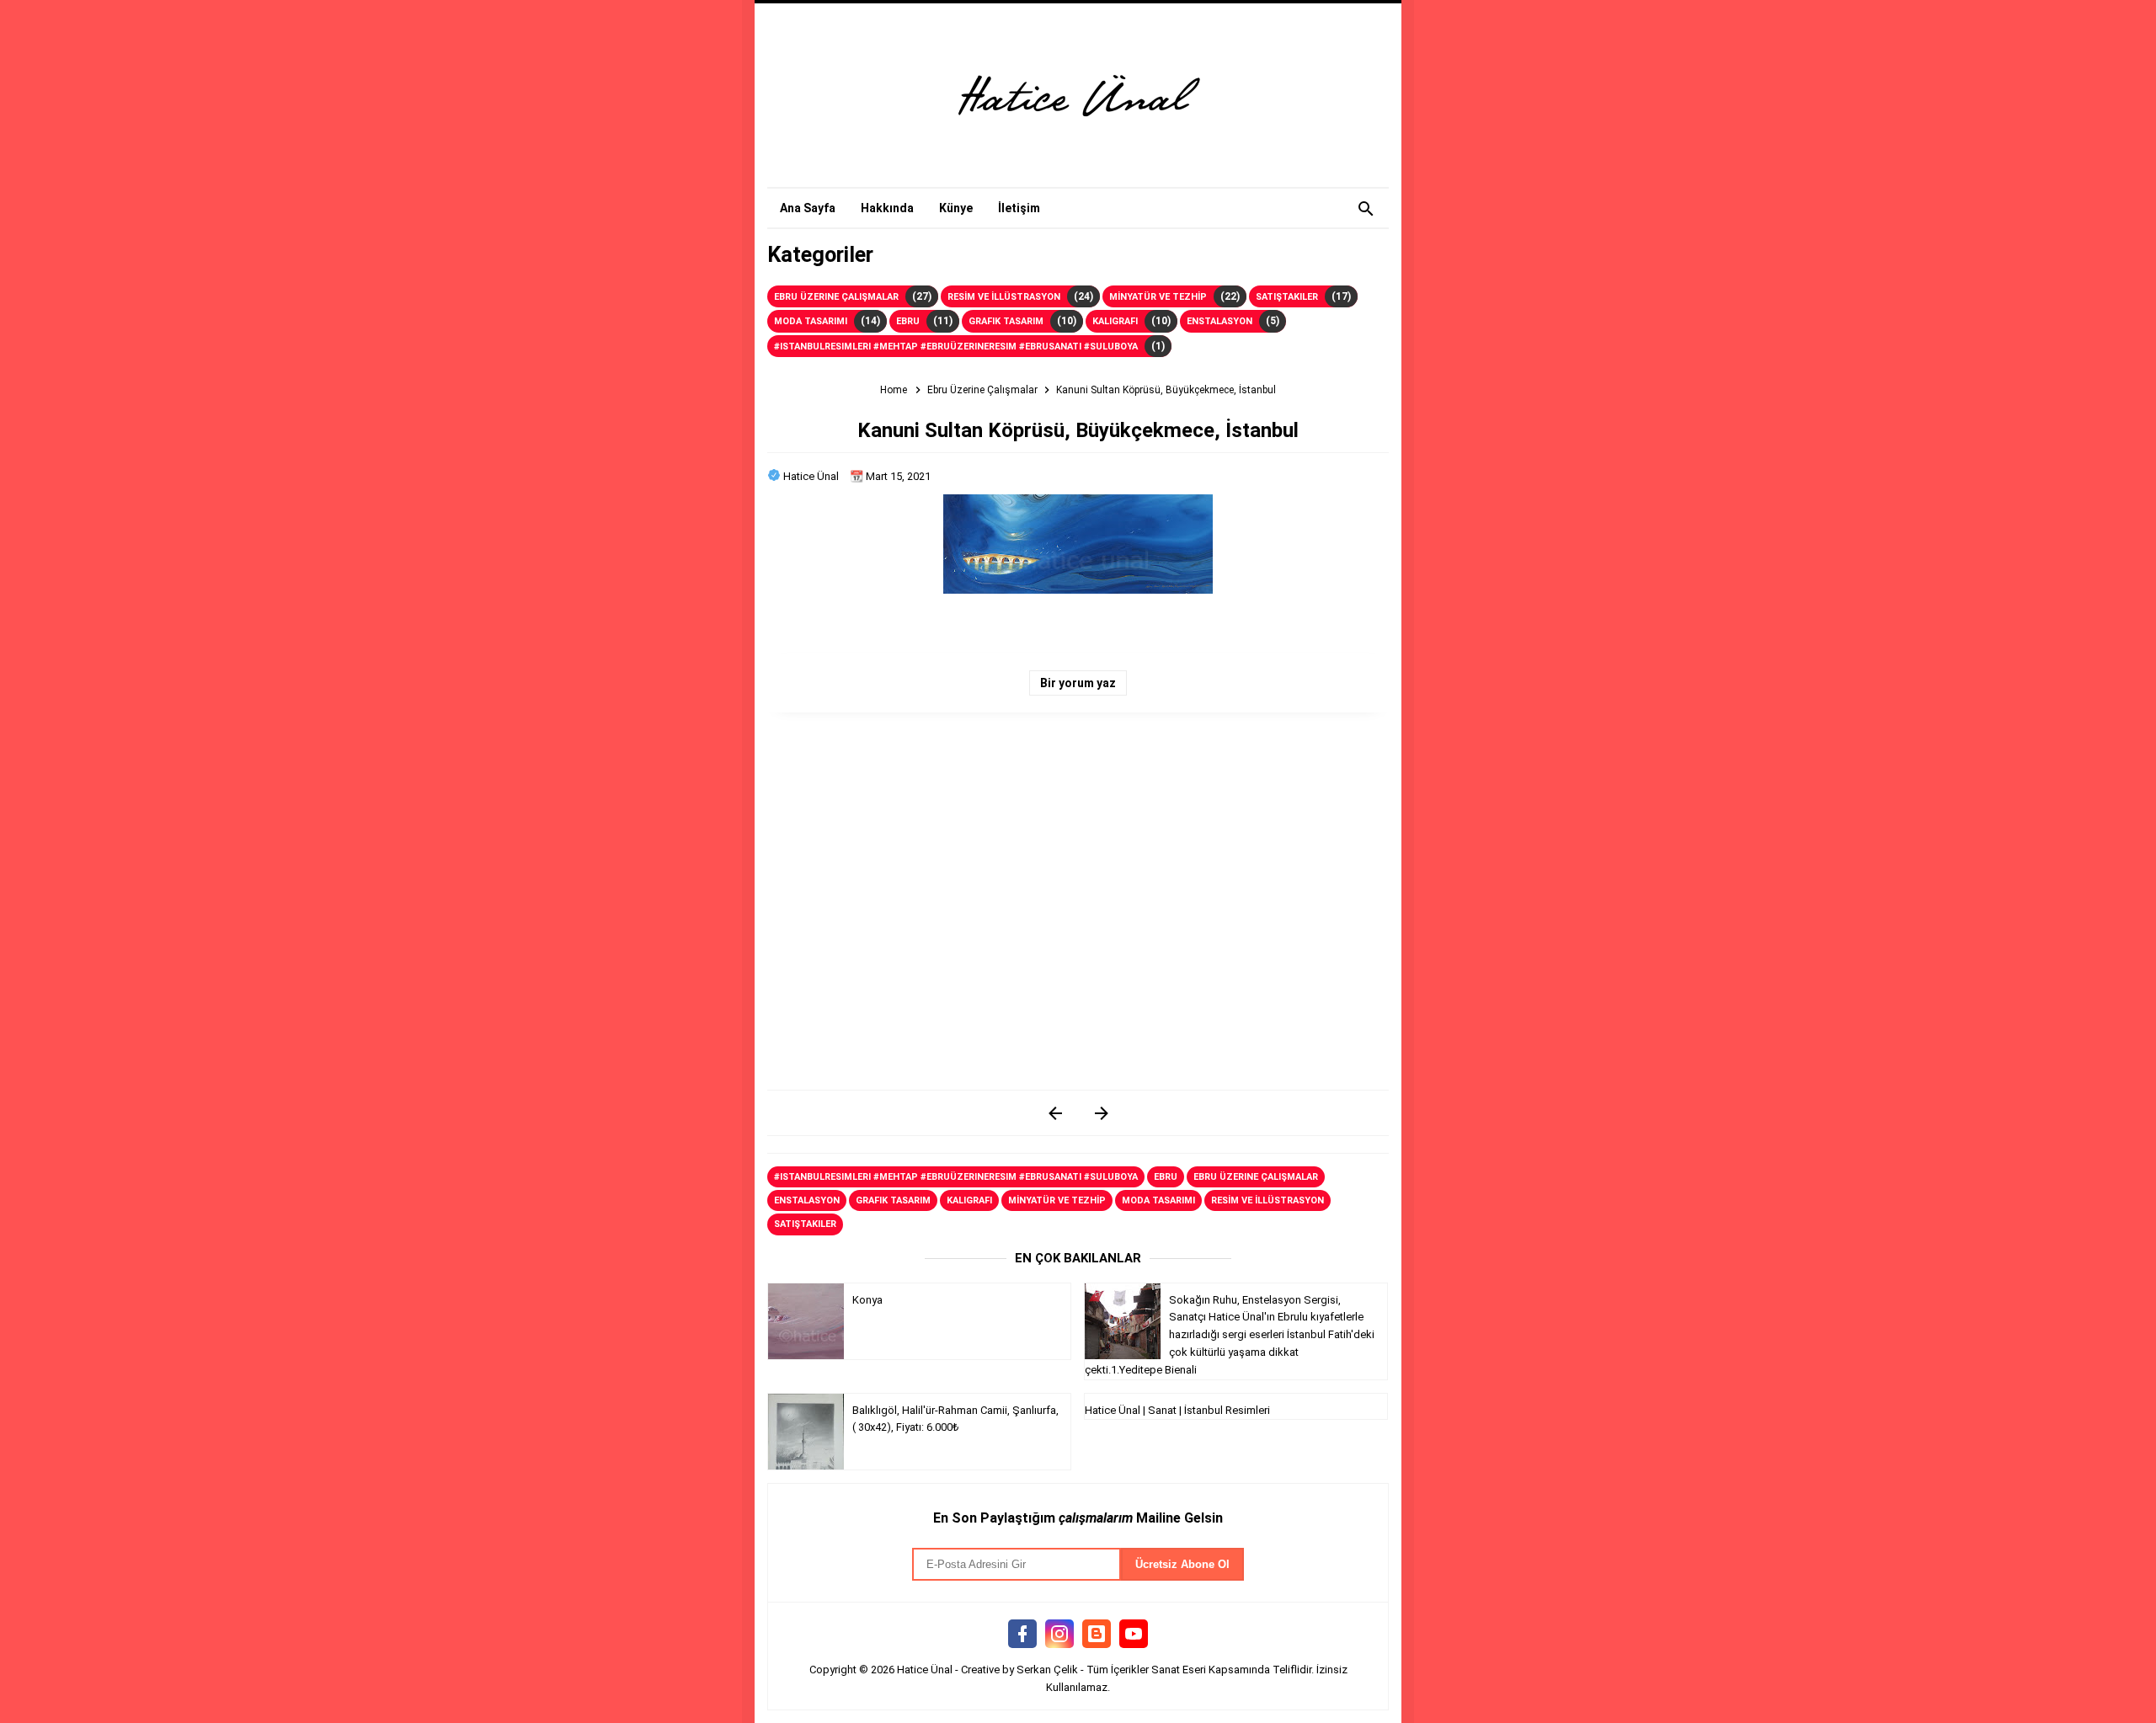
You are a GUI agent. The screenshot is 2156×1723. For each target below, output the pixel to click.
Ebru (908, 321)
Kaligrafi (1115, 321)
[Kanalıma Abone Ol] (1134, 1635)
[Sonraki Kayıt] (1055, 1113)
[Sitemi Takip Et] (1097, 1635)
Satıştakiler (1287, 297)
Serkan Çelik (1047, 1670)
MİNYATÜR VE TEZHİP (1158, 297)
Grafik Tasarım (1006, 321)
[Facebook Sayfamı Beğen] (1022, 1635)
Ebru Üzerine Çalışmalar (836, 297)
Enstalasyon (1219, 321)
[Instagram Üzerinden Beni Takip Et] (1059, 1635)
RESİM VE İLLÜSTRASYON (1004, 297)
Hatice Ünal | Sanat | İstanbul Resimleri (1177, 1410)
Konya (867, 1300)
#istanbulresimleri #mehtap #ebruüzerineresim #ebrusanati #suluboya (956, 347)
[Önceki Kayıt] (1101, 1113)
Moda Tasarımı (811, 321)
